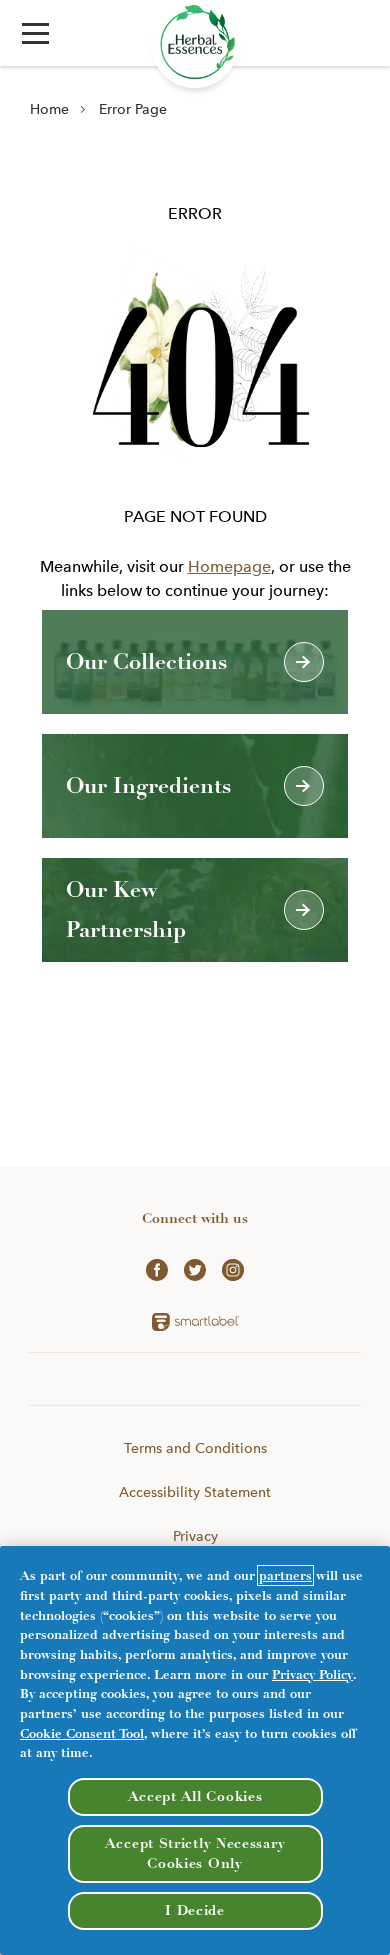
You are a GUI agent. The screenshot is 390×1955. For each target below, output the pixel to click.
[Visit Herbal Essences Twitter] (195, 1269)
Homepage (229, 566)
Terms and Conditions (195, 1448)
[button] (35, 33)
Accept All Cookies (195, 1796)
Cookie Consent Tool (82, 1733)
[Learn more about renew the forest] (195, 44)
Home (49, 109)
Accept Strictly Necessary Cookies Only (195, 1853)
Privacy (195, 1536)
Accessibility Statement (195, 1492)
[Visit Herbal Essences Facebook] (157, 1269)
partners (285, 1575)
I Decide (195, 1910)
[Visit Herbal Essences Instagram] (233, 1269)
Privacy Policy (312, 1674)
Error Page (133, 109)
